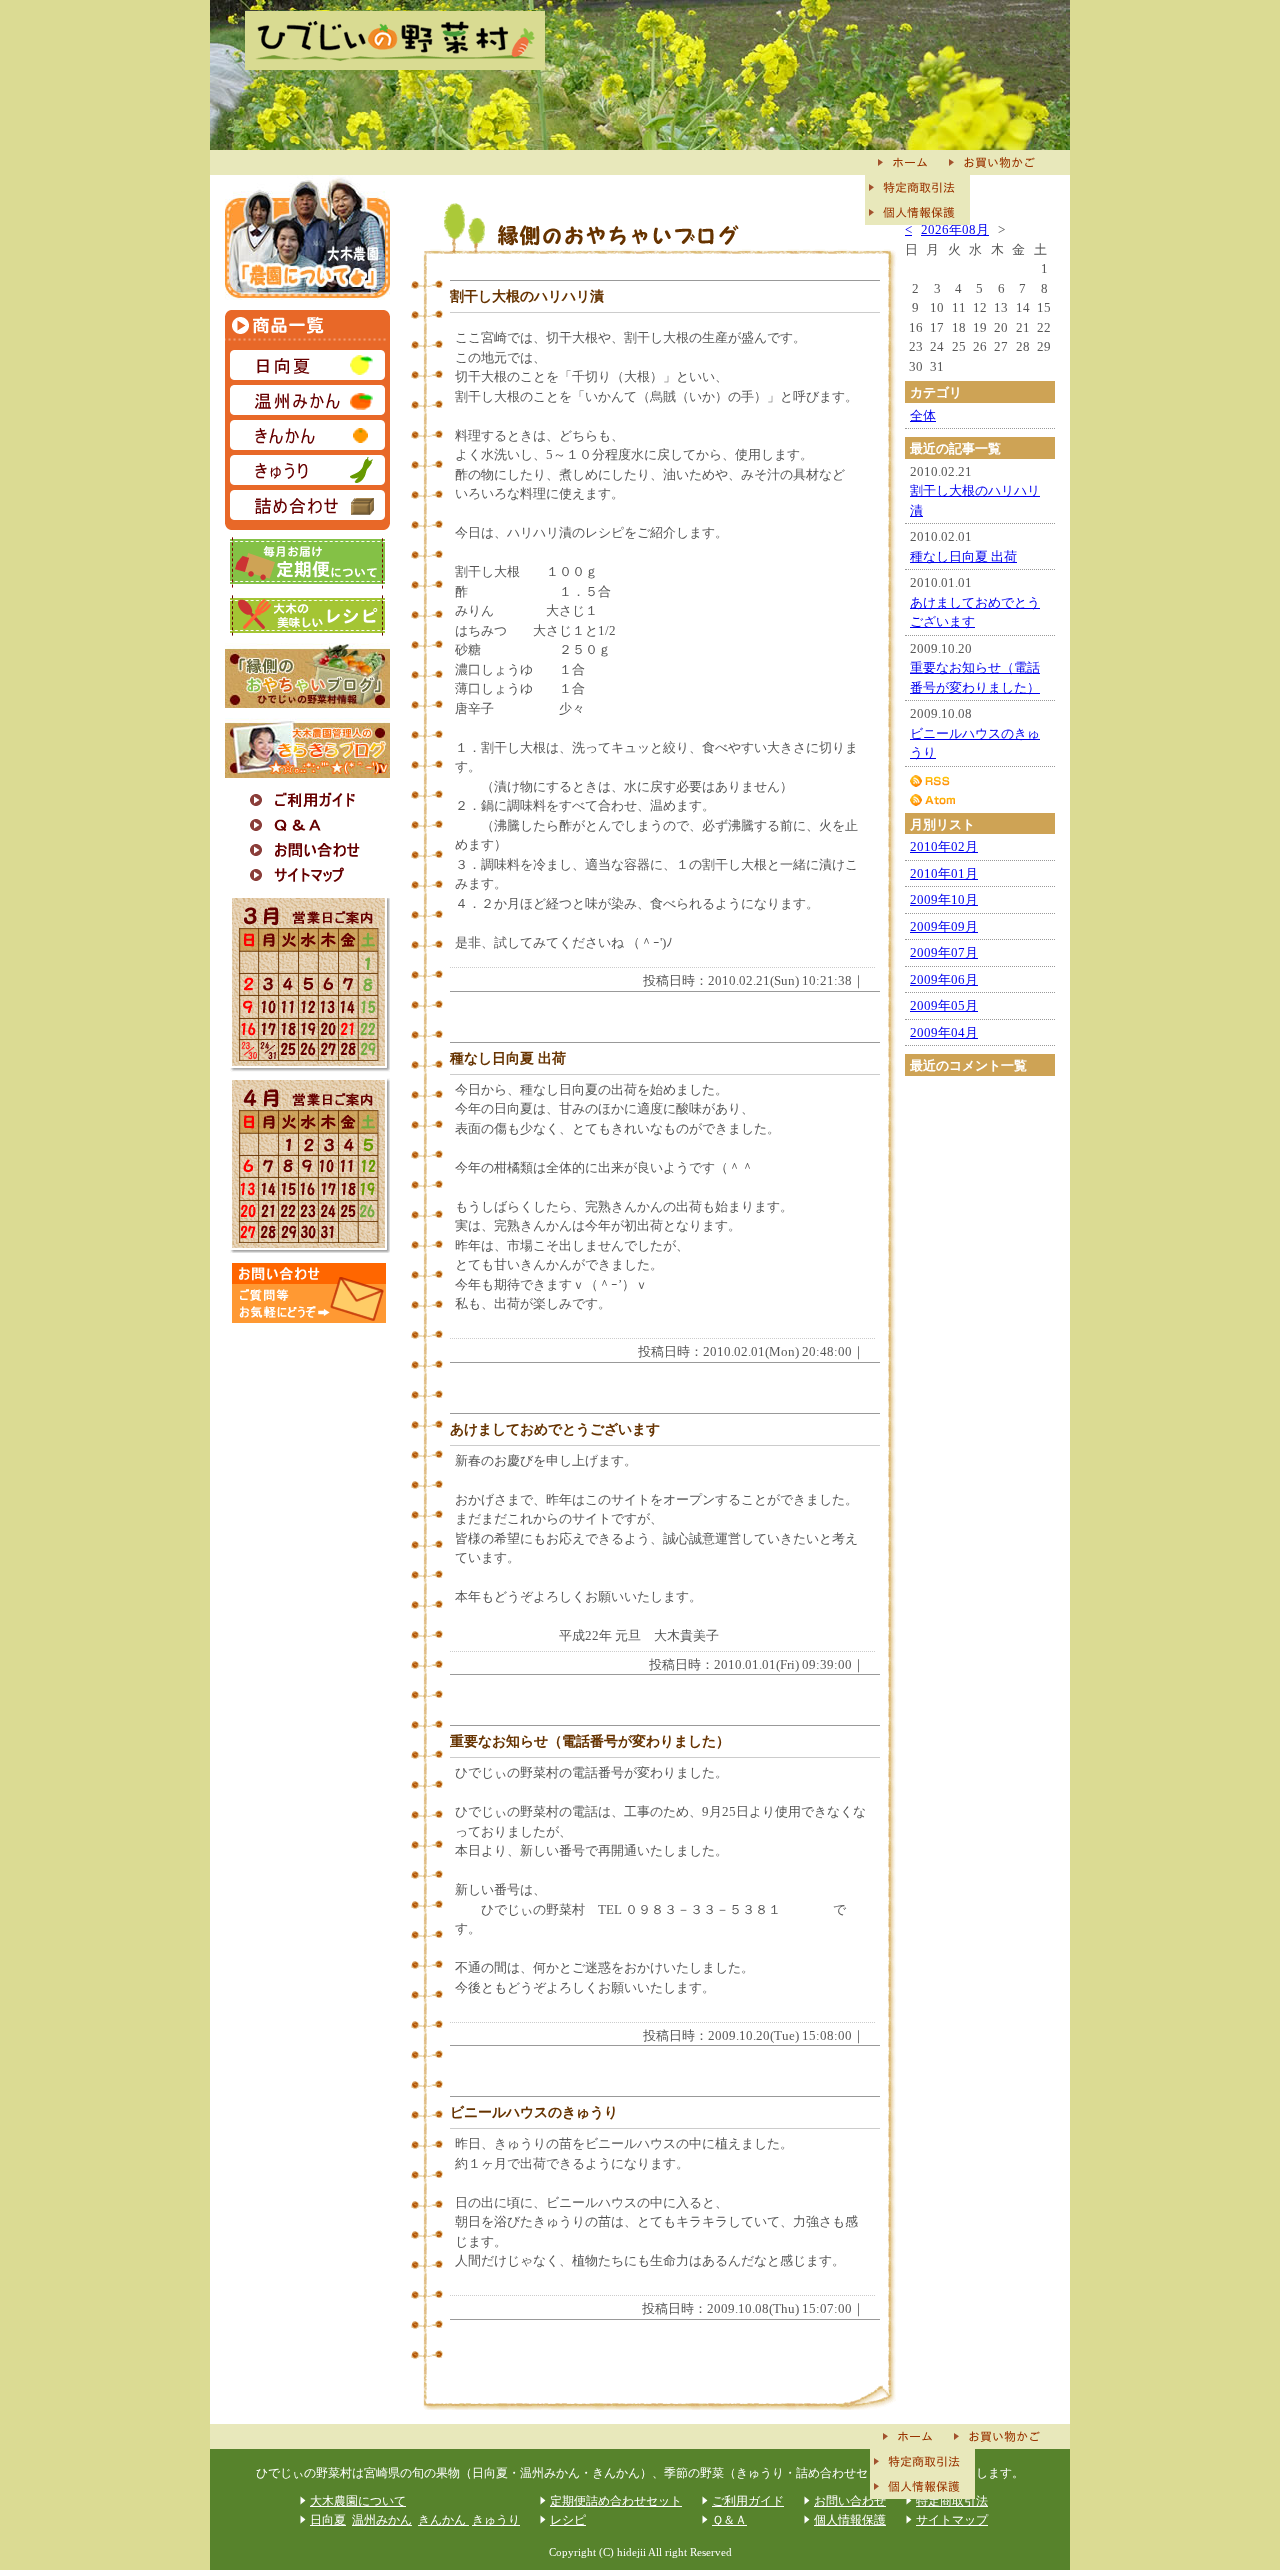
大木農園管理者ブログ (307, 748)
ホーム (905, 162)
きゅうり (307, 472)
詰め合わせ (307, 505)
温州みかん (307, 402)
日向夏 (307, 367)
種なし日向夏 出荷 (508, 1058)
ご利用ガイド (307, 800)
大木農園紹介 (307, 237)
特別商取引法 (917, 187)
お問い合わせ (307, 850)
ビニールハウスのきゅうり (534, 2112)
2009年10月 (944, 899)
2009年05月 (944, 1005)
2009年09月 (944, 926)
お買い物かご (997, 162)
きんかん (307, 437)
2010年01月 (944, 873)
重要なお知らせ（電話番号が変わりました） (590, 1741)
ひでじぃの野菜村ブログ (307, 675)
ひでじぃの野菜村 (395, 40)
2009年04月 (944, 1032)
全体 (923, 415)
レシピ (307, 615)
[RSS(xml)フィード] (980, 780)
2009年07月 (944, 952)
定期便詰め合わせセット (616, 2501)
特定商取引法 (952, 2501)
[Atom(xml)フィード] (980, 800)
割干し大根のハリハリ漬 (527, 296)
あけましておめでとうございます (555, 1429)
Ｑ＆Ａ (307, 825)
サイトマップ (307, 875)
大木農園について (358, 2501)
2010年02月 (944, 846)
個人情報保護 (917, 212)
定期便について (307, 562)
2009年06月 (944, 979)
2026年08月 (955, 229)
